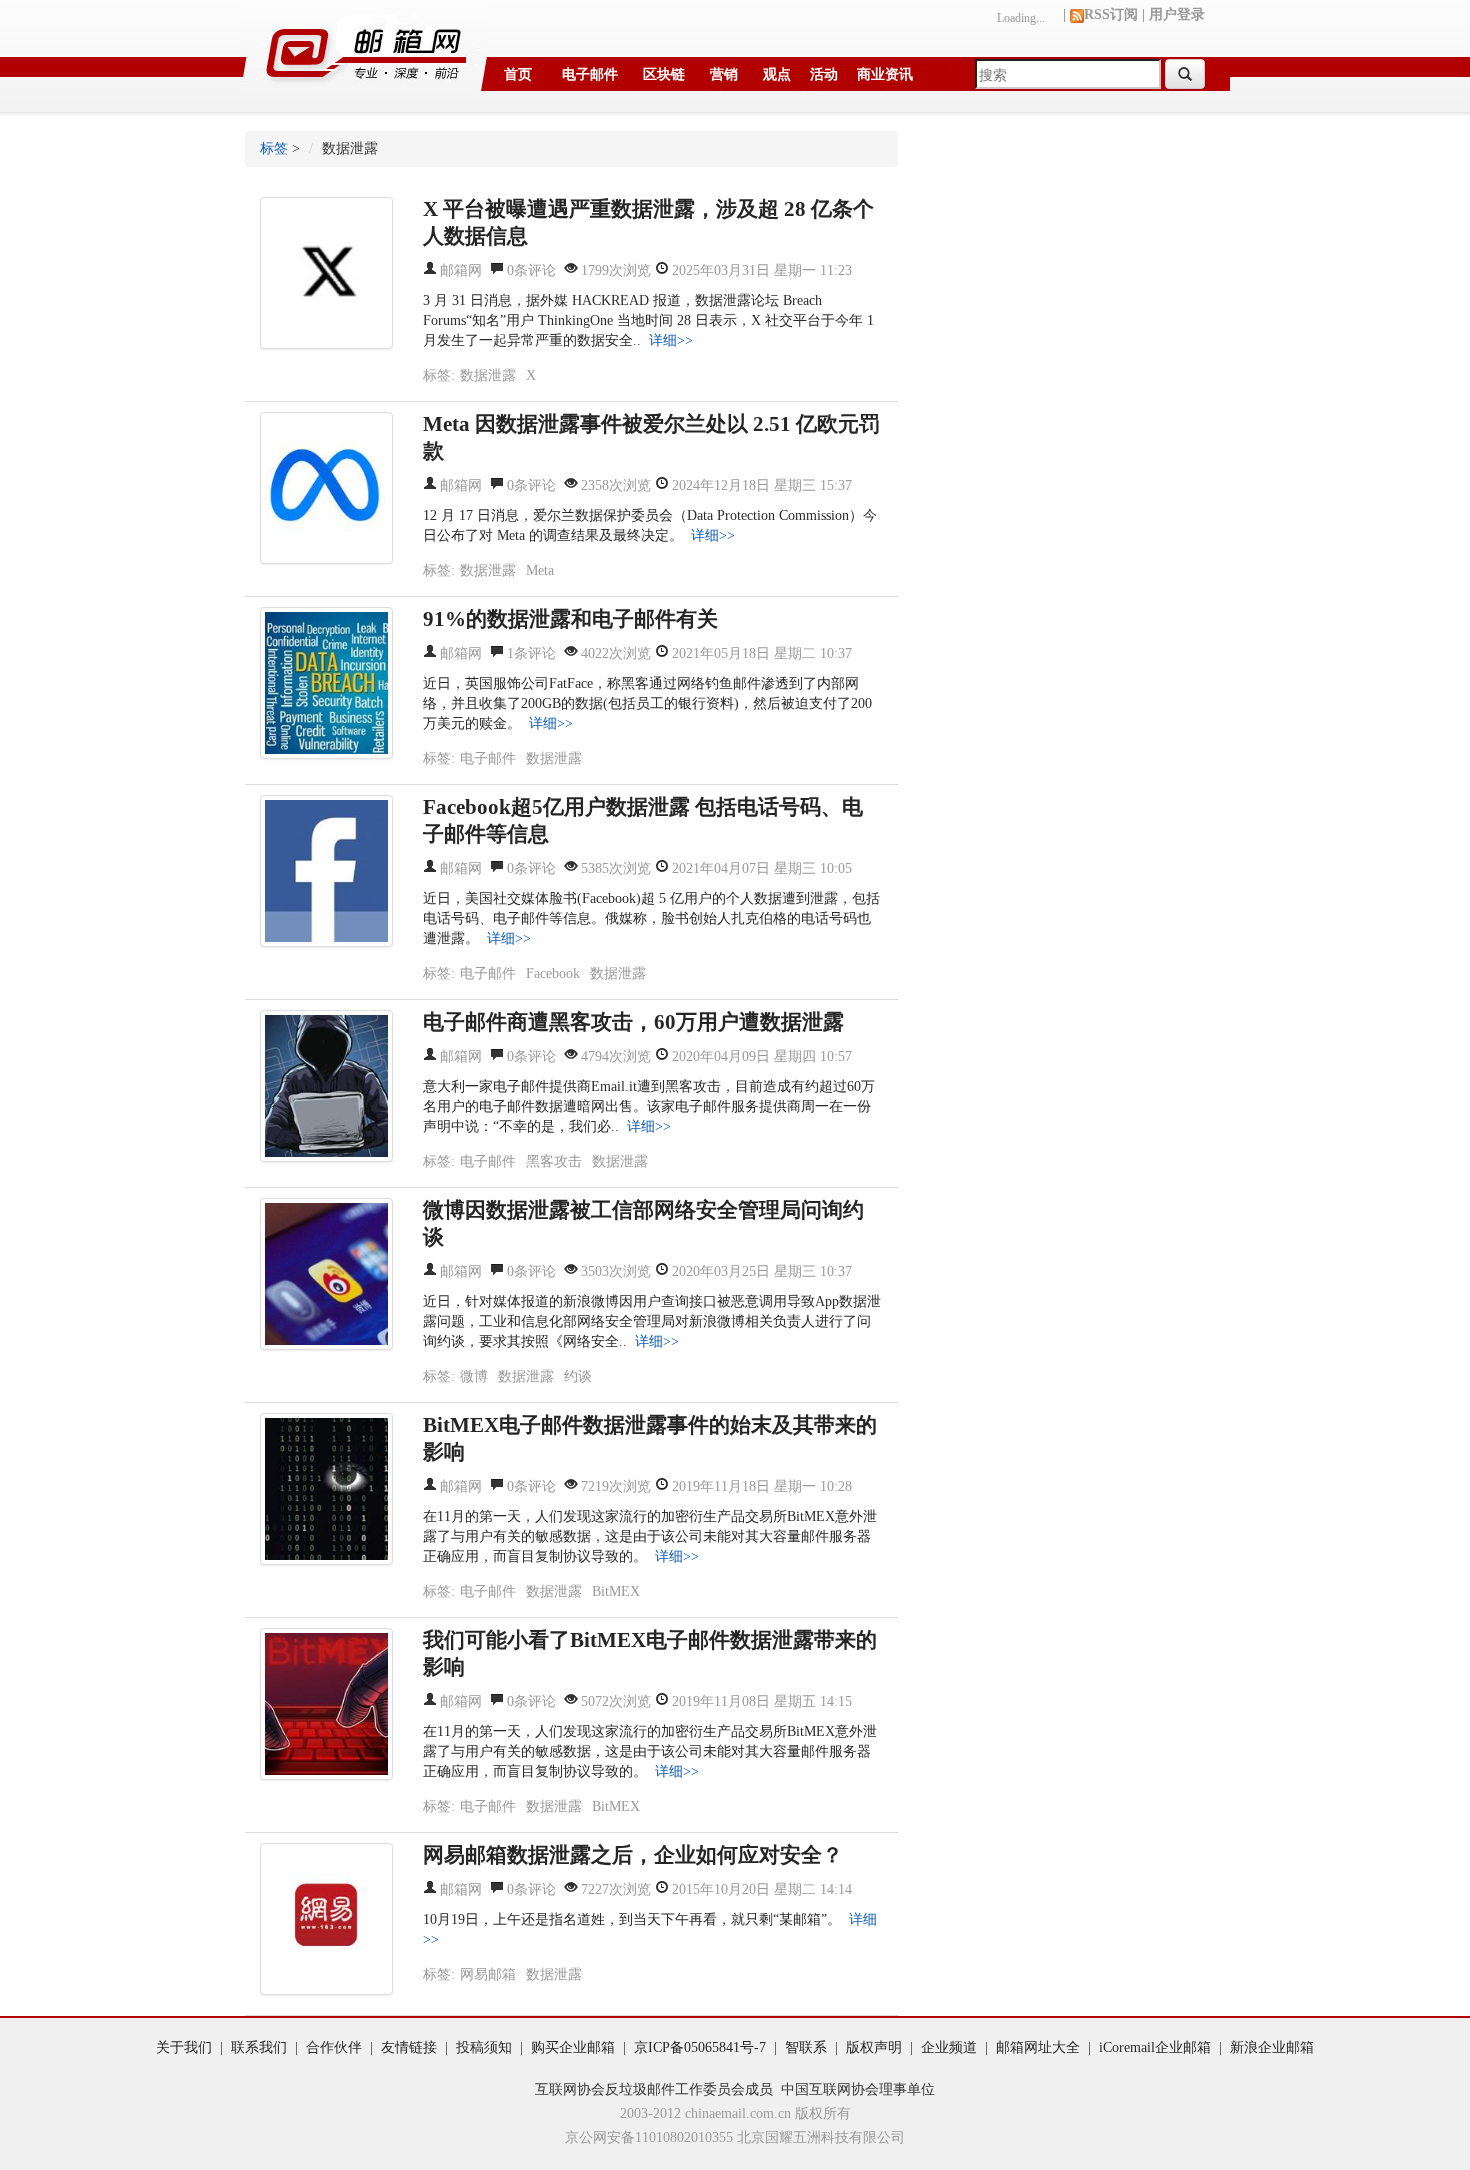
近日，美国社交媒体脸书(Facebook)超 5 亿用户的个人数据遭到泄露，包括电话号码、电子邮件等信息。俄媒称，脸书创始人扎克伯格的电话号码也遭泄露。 (651, 918)
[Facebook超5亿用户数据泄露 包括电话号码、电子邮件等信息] (326, 871)
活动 (824, 74)
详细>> (671, 340)
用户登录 (1177, 14)
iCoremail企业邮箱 (1155, 2047)
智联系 (806, 2047)
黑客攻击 (554, 1161)
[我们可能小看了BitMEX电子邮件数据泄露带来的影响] (326, 1704)
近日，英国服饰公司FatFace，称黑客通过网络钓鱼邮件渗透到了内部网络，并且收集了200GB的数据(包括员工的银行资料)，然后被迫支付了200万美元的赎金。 (647, 703)
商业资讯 (885, 74)
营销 (724, 74)
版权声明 (874, 2047)
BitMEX (616, 1591)
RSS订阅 (1111, 14)
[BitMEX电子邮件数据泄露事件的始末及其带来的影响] (326, 1489)
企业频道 (949, 2047)
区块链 (664, 74)
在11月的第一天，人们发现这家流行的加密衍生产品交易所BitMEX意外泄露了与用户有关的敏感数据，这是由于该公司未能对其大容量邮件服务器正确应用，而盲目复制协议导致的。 (650, 1536)
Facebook (553, 973)
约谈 (578, 1376)
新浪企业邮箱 (1272, 2047)
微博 (474, 1376)
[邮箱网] (364, 46)
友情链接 (409, 2047)
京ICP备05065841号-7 (700, 2047)
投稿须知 (484, 2047)
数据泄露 (488, 375)
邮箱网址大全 (1038, 2047)
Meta (540, 570)
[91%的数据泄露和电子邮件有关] (326, 683)
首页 (518, 74)
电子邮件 (590, 74)
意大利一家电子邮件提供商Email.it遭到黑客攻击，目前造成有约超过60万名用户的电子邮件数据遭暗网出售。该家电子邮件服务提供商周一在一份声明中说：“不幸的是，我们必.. (649, 1106)
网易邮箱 (488, 1974)
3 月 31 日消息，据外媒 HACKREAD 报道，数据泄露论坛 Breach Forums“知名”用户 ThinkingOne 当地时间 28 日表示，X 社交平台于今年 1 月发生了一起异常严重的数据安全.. (648, 320)
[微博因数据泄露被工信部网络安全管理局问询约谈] (326, 1274)
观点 (777, 74)
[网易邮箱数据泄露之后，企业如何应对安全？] (326, 1919)
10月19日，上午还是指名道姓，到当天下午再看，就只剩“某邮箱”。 (632, 1919)
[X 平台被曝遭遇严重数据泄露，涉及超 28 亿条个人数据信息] (326, 273)
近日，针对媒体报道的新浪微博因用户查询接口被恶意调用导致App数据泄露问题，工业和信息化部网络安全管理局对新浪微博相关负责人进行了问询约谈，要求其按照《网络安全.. (652, 1321)
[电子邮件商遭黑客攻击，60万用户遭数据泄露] (326, 1086)
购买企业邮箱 (573, 2047)
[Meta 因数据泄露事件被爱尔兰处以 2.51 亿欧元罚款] (326, 488)
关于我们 (184, 2047)
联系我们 (259, 2047)
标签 (274, 148)
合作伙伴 (334, 2047)
